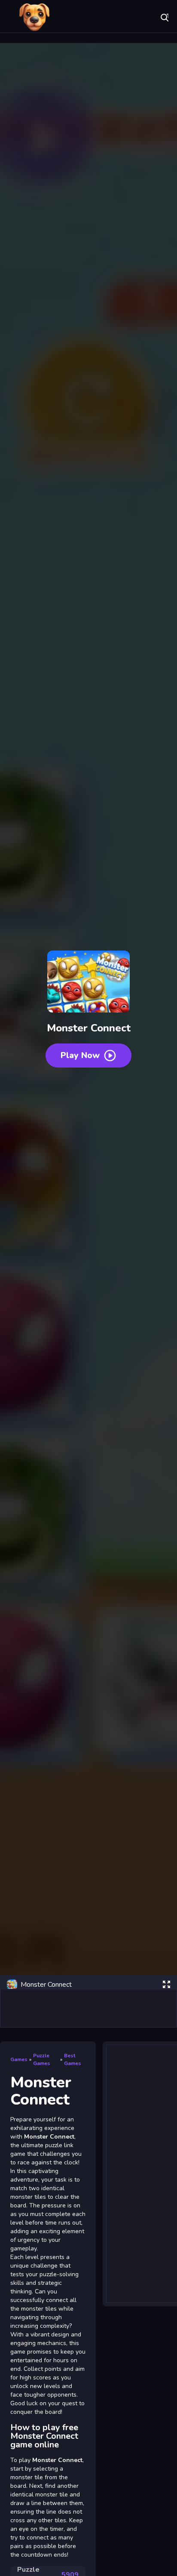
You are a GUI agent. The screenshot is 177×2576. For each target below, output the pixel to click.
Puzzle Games (42, 2059)
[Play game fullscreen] (166, 1985)
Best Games (73, 2059)
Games (19, 2059)
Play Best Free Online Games (34, 17)
